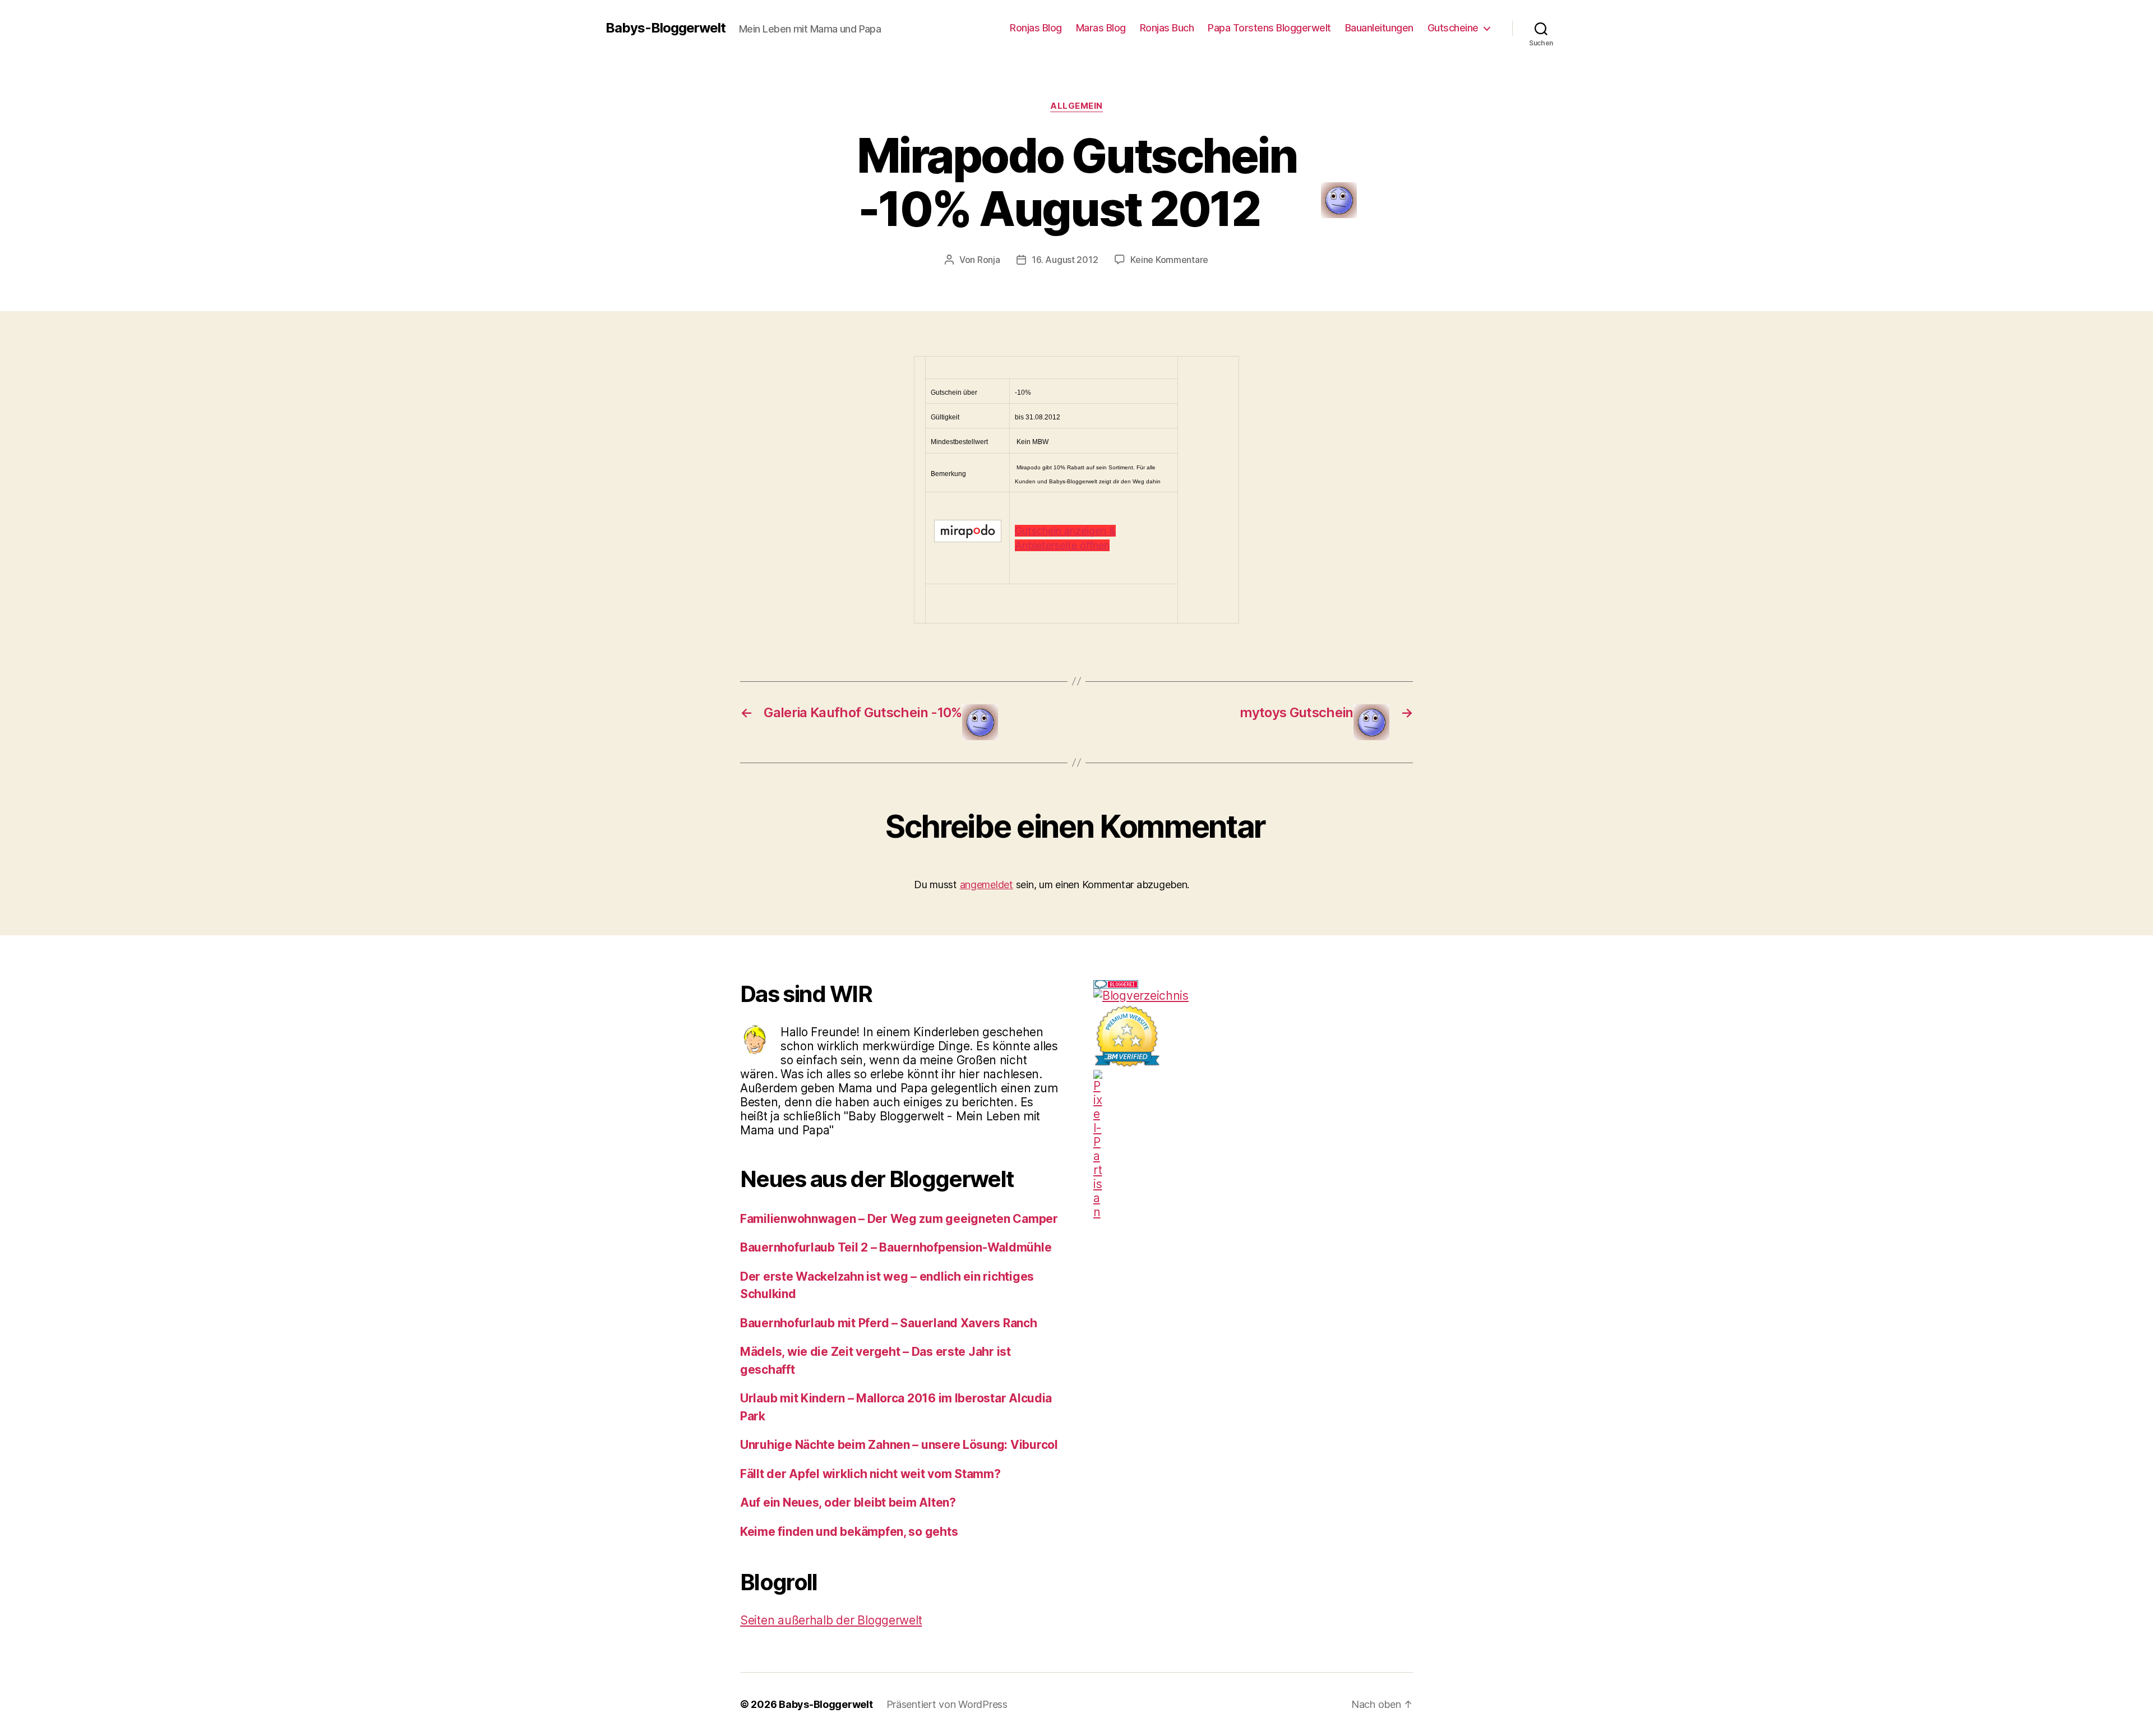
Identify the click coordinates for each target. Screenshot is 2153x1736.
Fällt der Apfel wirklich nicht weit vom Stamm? (870, 1474)
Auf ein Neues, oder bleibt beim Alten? (848, 1502)
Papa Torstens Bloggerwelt (1269, 28)
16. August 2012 (1065, 260)
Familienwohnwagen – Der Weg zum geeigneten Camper (899, 1219)
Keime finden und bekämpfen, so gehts (849, 1532)
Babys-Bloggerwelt (666, 28)
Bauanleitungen (1379, 28)
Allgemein (1076, 106)
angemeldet (987, 885)
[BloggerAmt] (1253, 996)
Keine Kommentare (1169, 260)
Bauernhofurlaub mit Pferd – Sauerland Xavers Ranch (889, 1323)
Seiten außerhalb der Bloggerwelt (831, 1620)
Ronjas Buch (1167, 28)
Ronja (989, 260)
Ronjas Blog (1036, 28)
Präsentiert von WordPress (947, 1704)
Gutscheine (1453, 28)
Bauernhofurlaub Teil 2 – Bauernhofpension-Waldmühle (896, 1247)
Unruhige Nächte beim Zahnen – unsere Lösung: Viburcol (899, 1445)
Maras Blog (1101, 28)
